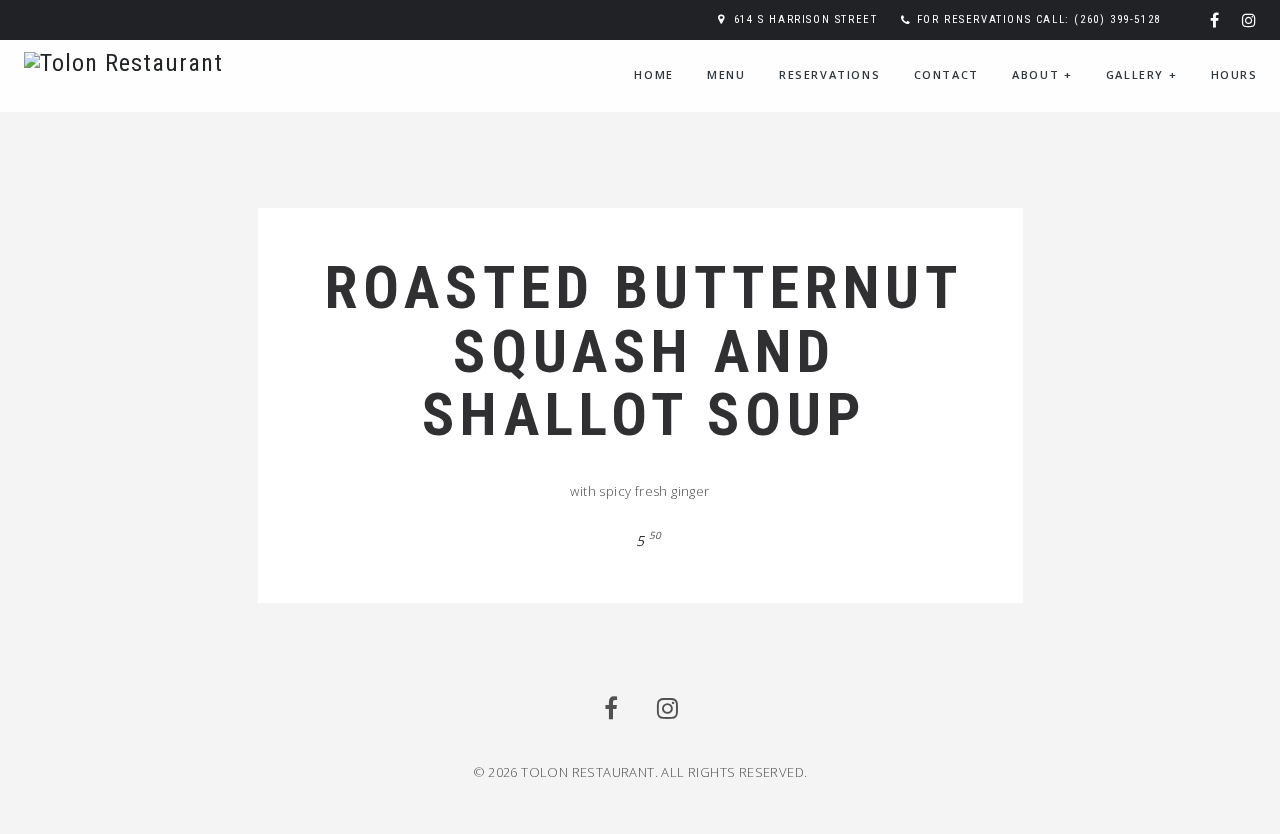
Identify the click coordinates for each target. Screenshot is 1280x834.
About (1042, 74)
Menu (726, 74)
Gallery (1141, 74)
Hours (1234, 74)
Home (653, 74)
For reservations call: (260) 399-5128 (1039, 19)
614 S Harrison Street (806, 19)
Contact (946, 74)
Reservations (829, 74)
